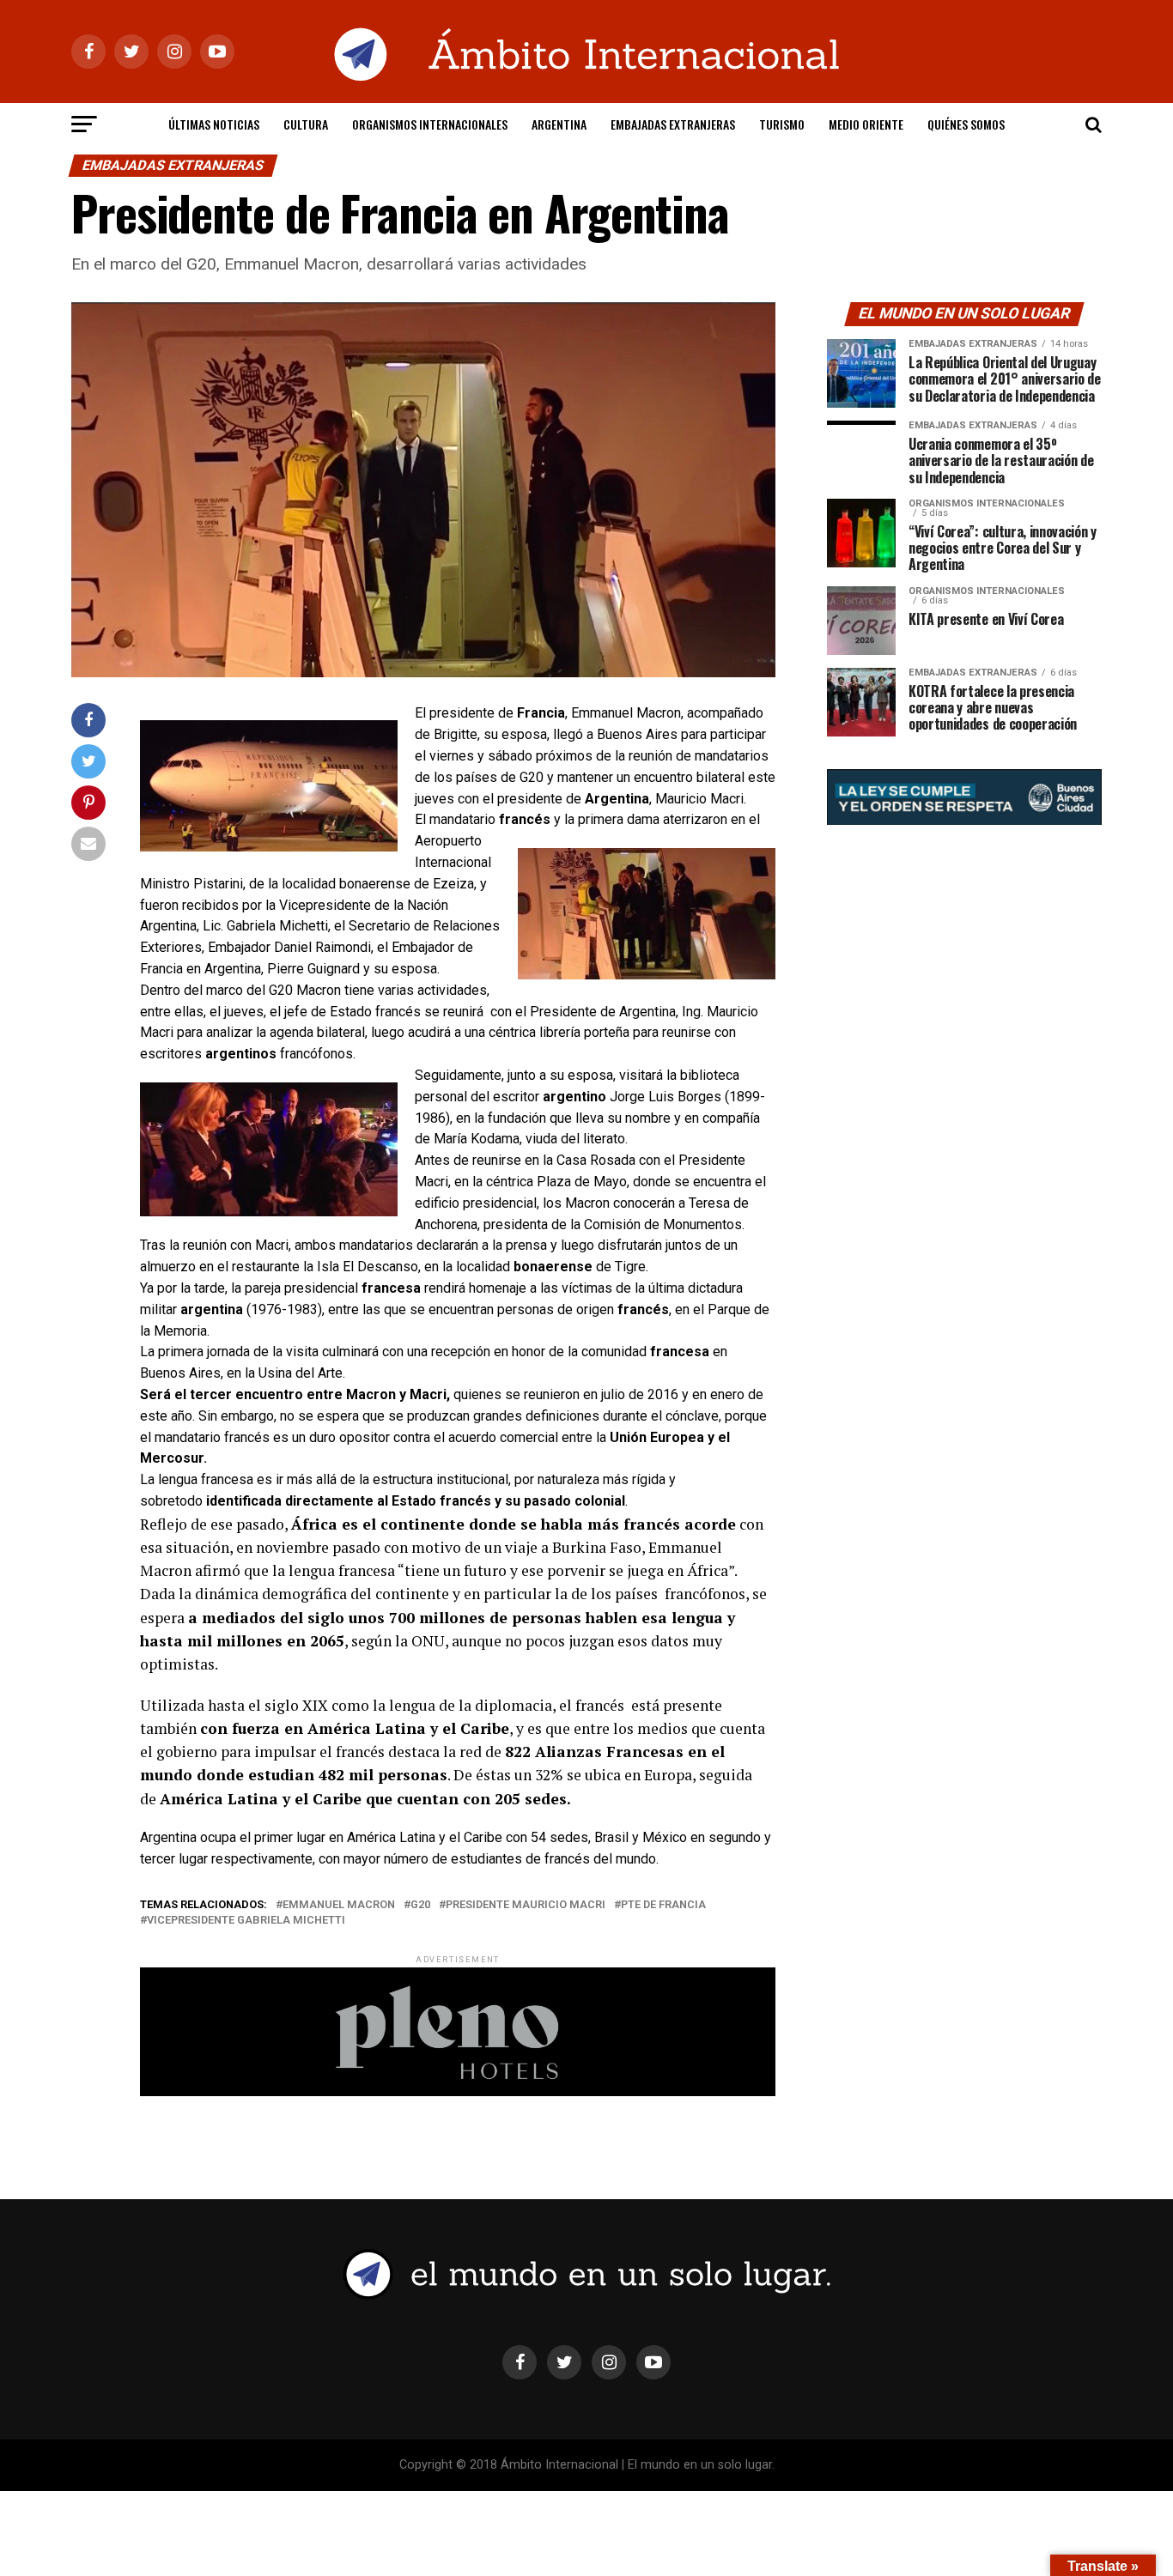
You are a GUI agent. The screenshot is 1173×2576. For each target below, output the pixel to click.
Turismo (782, 124)
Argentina (559, 124)
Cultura (306, 124)
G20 (420, 1905)
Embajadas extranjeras (673, 124)
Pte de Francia (663, 1905)
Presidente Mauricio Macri (526, 1905)
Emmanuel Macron (339, 1905)
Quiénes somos (966, 124)
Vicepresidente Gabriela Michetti (246, 1921)
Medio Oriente (866, 124)
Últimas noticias (214, 124)
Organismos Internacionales (430, 124)
